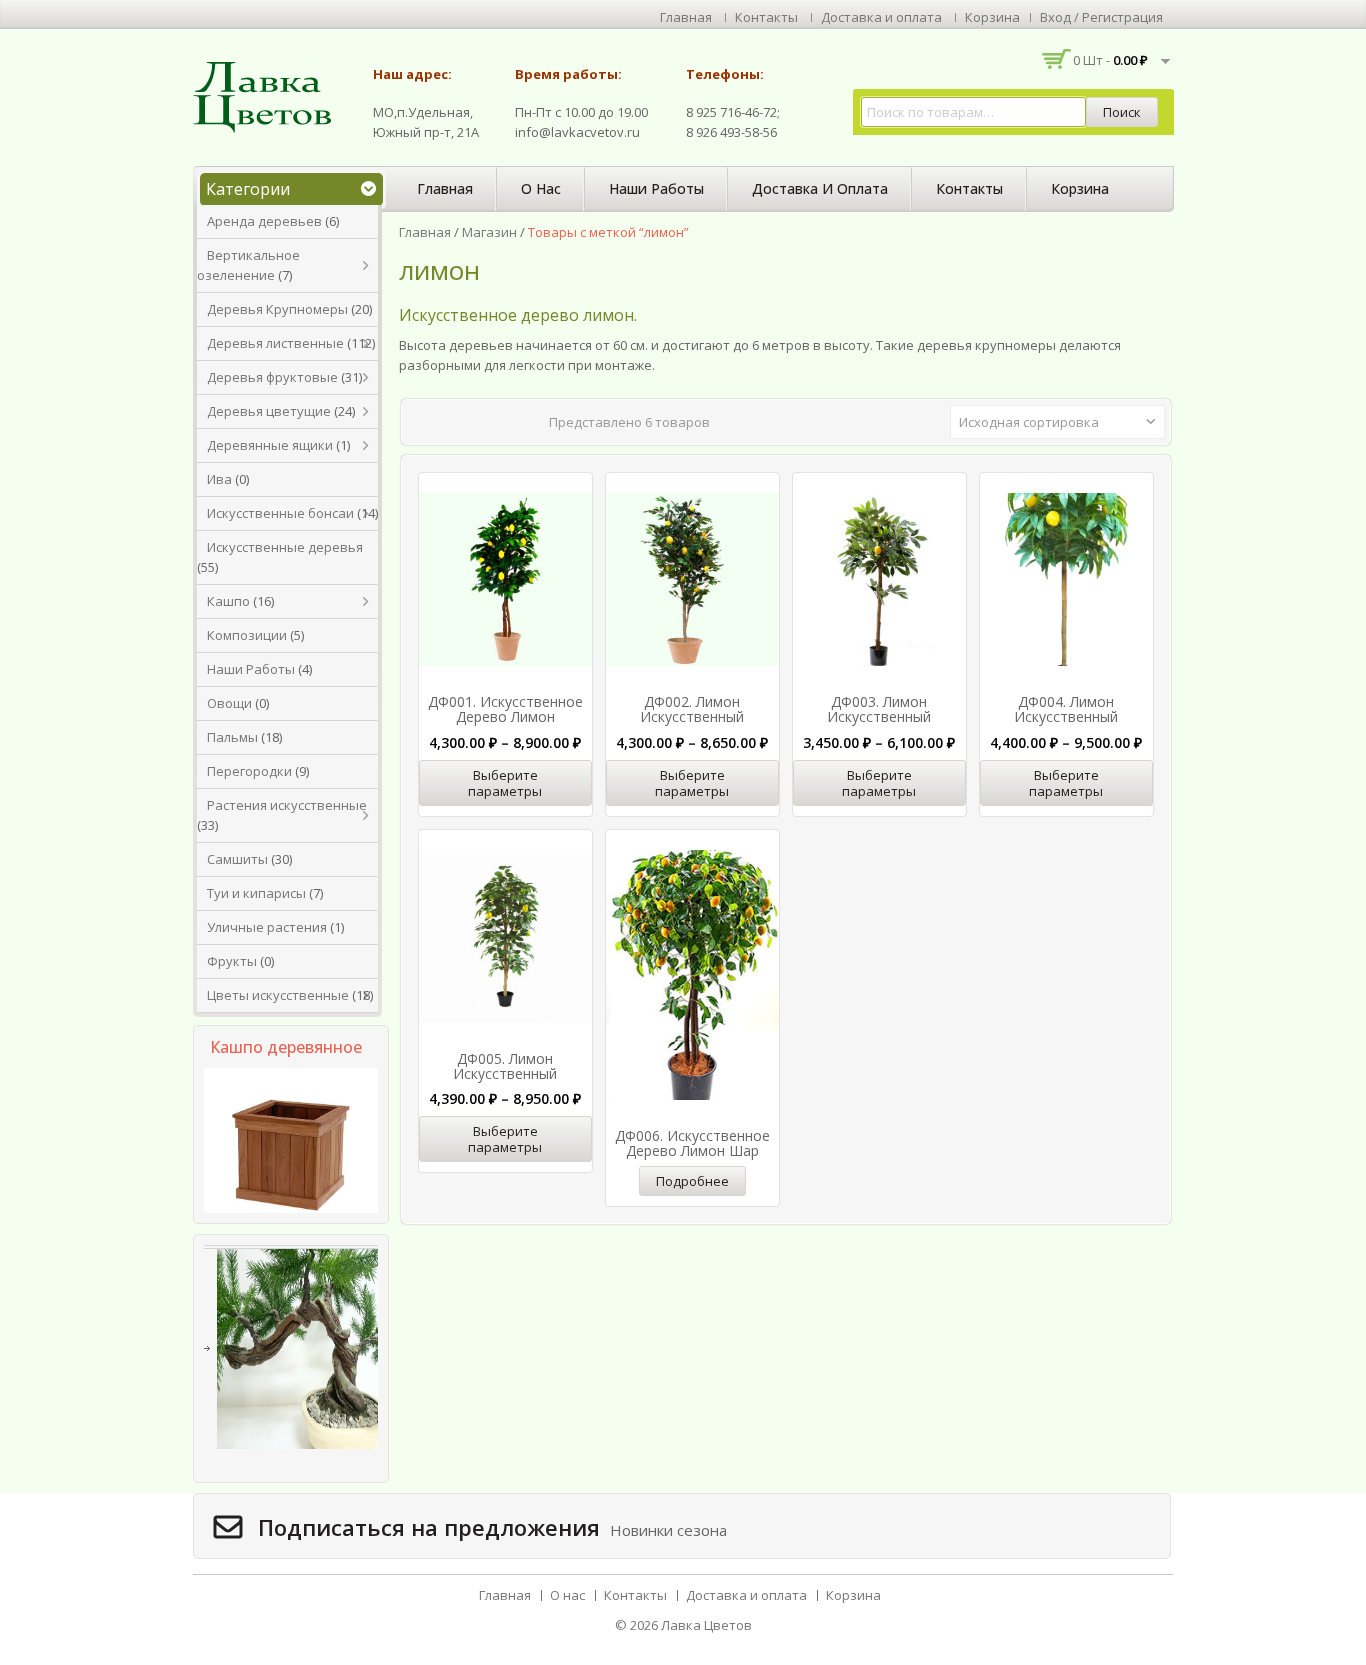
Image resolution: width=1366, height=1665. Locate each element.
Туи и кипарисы (256, 893)
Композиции (247, 635)
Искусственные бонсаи (280, 513)
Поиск (1122, 112)
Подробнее (692, 1181)
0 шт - (1110, 60)
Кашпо (228, 601)
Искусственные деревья (285, 547)
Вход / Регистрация (1101, 17)
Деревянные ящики (270, 445)
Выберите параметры (505, 783)
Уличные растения (267, 927)
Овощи (229, 703)
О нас (541, 188)
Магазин (489, 232)
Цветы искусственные (278, 995)
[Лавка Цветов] (268, 96)
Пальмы (232, 737)
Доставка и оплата (881, 17)
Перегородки (249, 771)
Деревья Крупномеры (277, 309)
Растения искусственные (287, 805)
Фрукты (232, 961)
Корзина (992, 17)
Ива (219, 479)
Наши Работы (251, 669)
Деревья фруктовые (272, 377)
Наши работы (656, 188)
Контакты (766, 17)
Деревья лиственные (275, 343)
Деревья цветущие (269, 411)
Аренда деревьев (264, 221)
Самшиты (237, 859)
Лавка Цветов (706, 1625)
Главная (686, 17)
